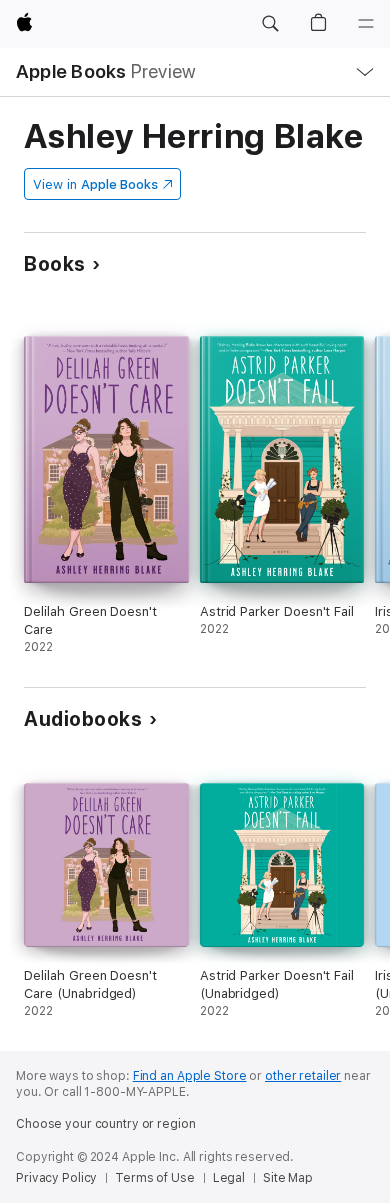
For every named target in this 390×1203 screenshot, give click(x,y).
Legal (229, 1178)
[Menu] (366, 24)
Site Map (288, 1178)
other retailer (303, 1076)
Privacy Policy (56, 1178)
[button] (270, 24)
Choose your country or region (106, 1124)
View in (95, 184)
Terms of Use (155, 1178)
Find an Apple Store (190, 1076)
